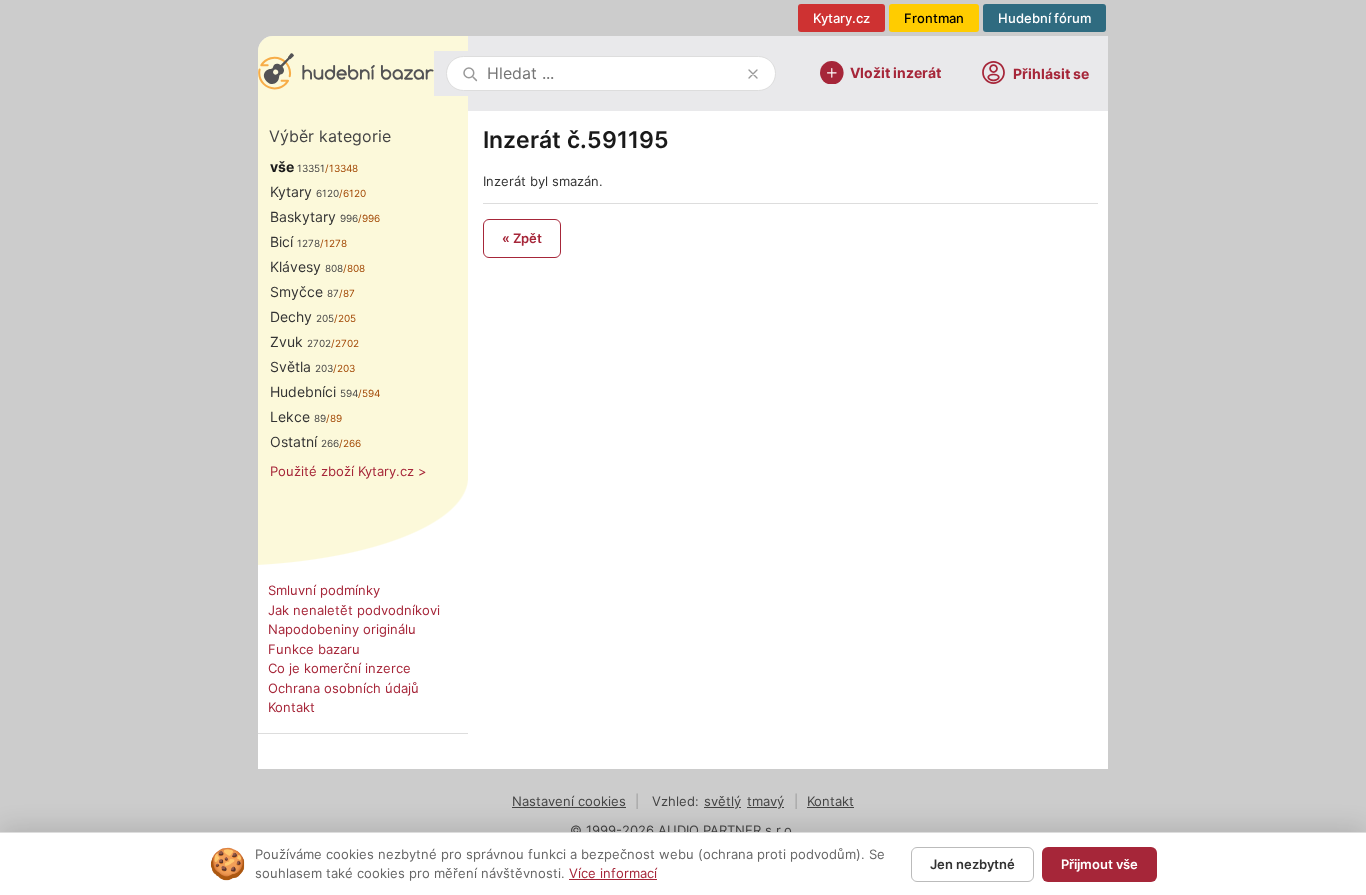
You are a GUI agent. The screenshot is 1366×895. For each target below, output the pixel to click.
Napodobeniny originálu (342, 629)
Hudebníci (314, 391)
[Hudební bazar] (346, 73)
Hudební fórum (1044, 18)
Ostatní (304, 441)
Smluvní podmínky (324, 590)
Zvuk (300, 341)
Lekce (298, 416)
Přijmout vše (1099, 864)
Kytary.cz (841, 18)
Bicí (295, 241)
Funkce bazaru (314, 649)
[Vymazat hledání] (753, 74)
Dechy (302, 316)
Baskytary (314, 216)
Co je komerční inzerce (339, 668)
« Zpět (522, 238)
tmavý (765, 801)
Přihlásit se (1051, 73)
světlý (722, 801)
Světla (301, 366)
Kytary (304, 191)
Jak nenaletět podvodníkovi (354, 610)
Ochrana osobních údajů (343, 688)
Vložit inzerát (895, 71)
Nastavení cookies (569, 801)
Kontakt (291, 707)
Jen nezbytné (972, 864)
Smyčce (304, 291)
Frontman (934, 18)
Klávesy (306, 266)
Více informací (613, 873)
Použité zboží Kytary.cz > (348, 471)
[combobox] (613, 73)
